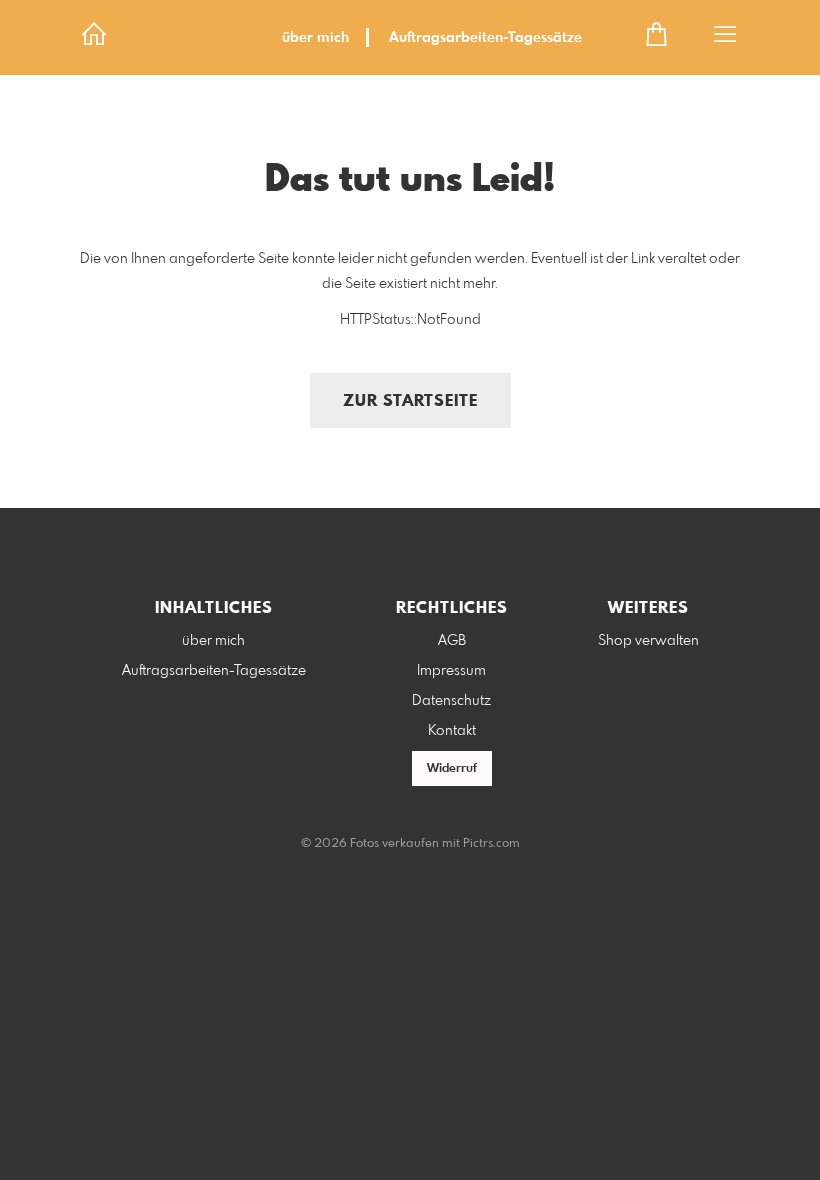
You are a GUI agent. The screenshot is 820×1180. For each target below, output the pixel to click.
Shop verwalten (648, 641)
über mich (315, 38)
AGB (452, 641)
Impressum (451, 671)
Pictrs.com (491, 844)
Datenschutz (451, 701)
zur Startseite (410, 401)
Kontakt (452, 731)
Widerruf (452, 769)
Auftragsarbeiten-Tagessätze (485, 38)
